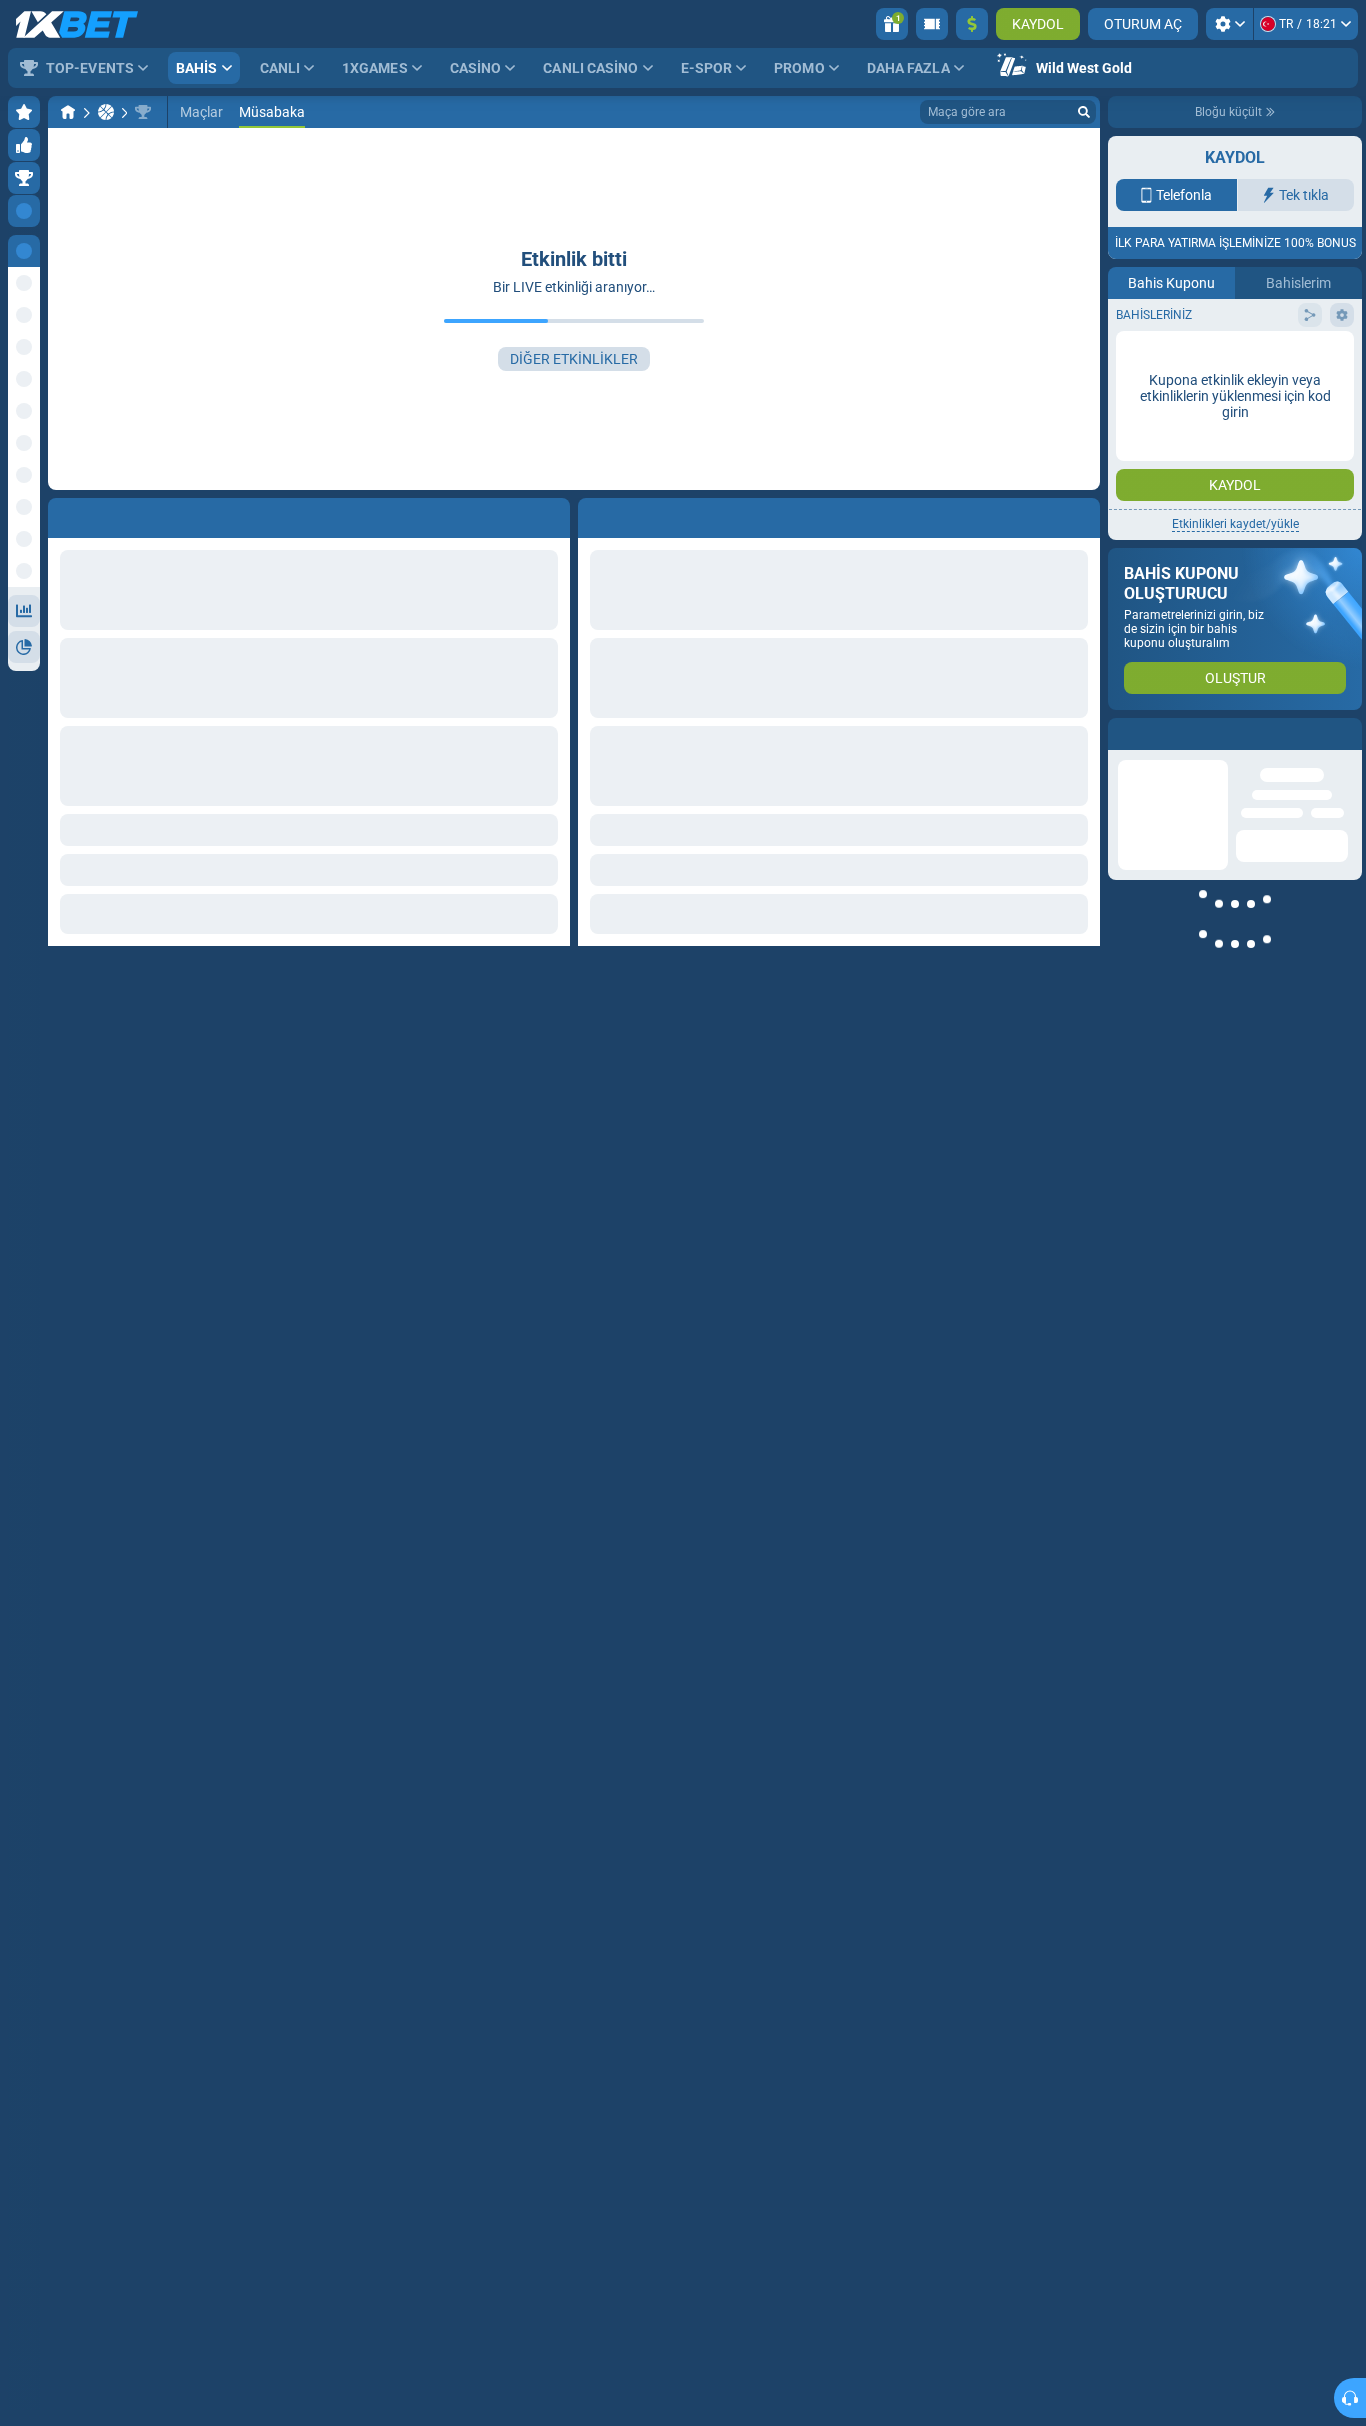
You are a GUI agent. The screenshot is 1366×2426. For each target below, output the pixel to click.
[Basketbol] (106, 112)
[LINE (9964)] (68, 112)
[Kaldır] (1080, 514)
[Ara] (1084, 112)
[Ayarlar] (1229, 24)
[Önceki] (594, 514)
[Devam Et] (639, 514)
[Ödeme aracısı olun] (932, 24)
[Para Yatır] (972, 24)
